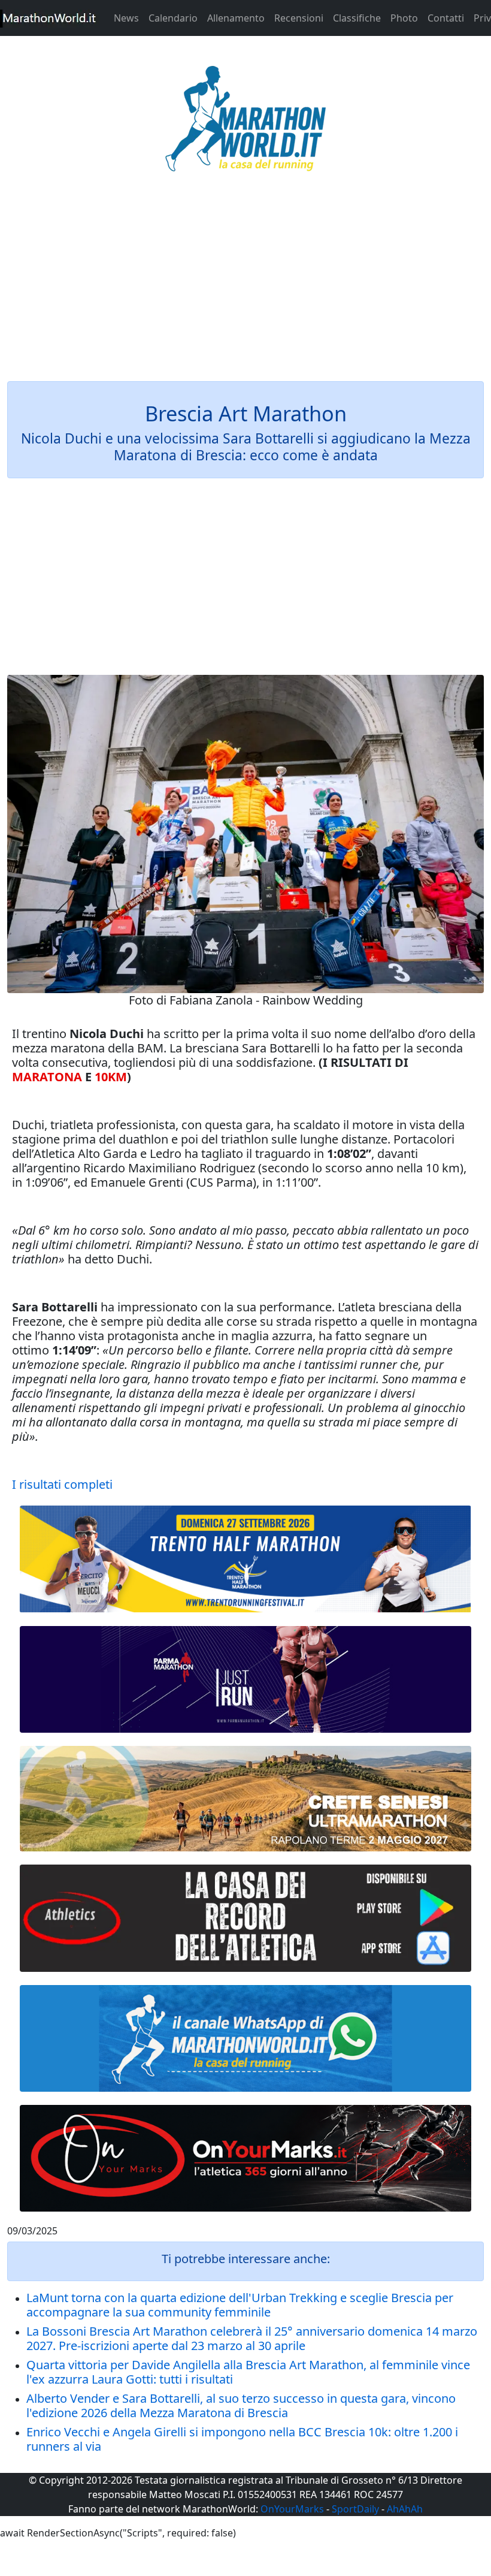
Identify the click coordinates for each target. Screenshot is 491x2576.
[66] (245, 1559)
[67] (245, 1799)
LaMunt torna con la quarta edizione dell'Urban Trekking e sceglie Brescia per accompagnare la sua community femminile (240, 2305)
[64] (245, 1918)
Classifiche (357, 18)
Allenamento (236, 18)
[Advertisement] (245, 284)
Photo (404, 18)
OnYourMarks (292, 2509)
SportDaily (355, 2509)
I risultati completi (62, 1484)
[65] (245, 2038)
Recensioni (299, 18)
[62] (245, 1679)
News (126, 18)
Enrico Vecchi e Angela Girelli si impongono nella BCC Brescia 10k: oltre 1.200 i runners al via (242, 2439)
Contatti (446, 18)
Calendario (173, 18)
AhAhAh (405, 2509)
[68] (245, 2158)
